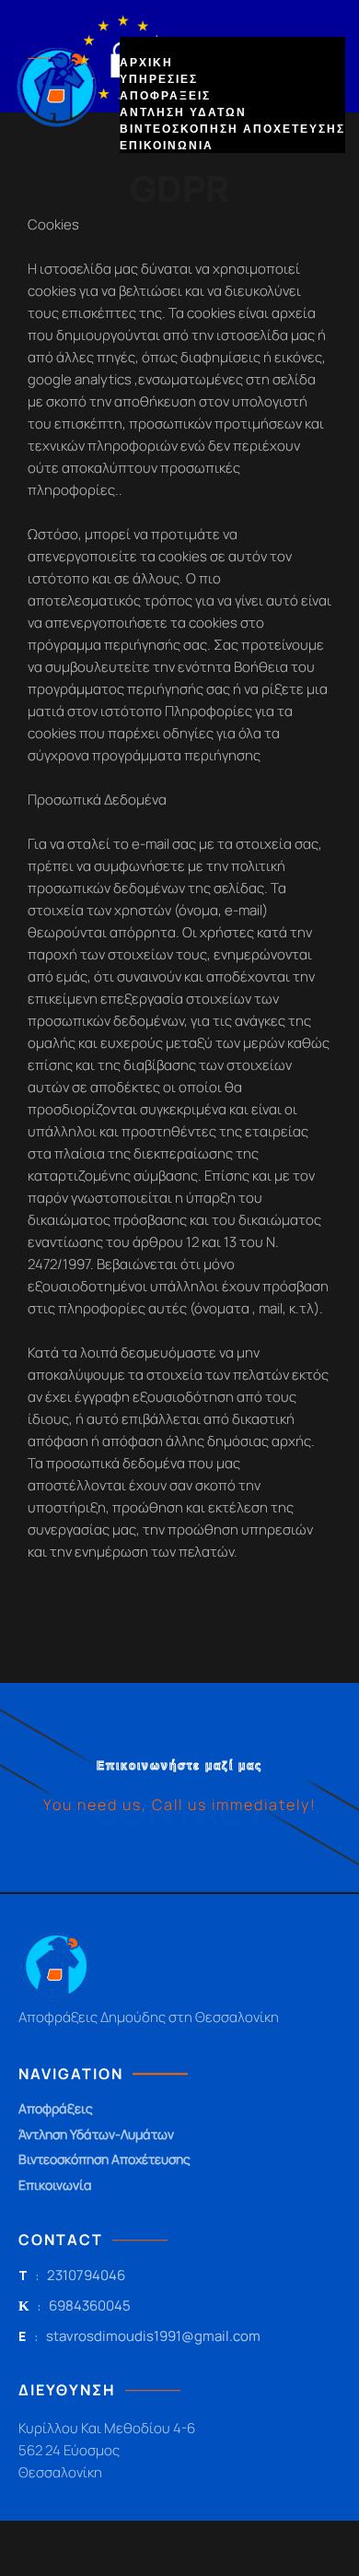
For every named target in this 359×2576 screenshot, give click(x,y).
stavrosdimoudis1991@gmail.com (153, 2336)
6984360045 (90, 2306)
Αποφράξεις (56, 2109)
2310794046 (86, 2276)
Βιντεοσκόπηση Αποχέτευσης (104, 2160)
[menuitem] (146, 62)
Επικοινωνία (55, 2186)
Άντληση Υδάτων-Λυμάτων (96, 2135)
